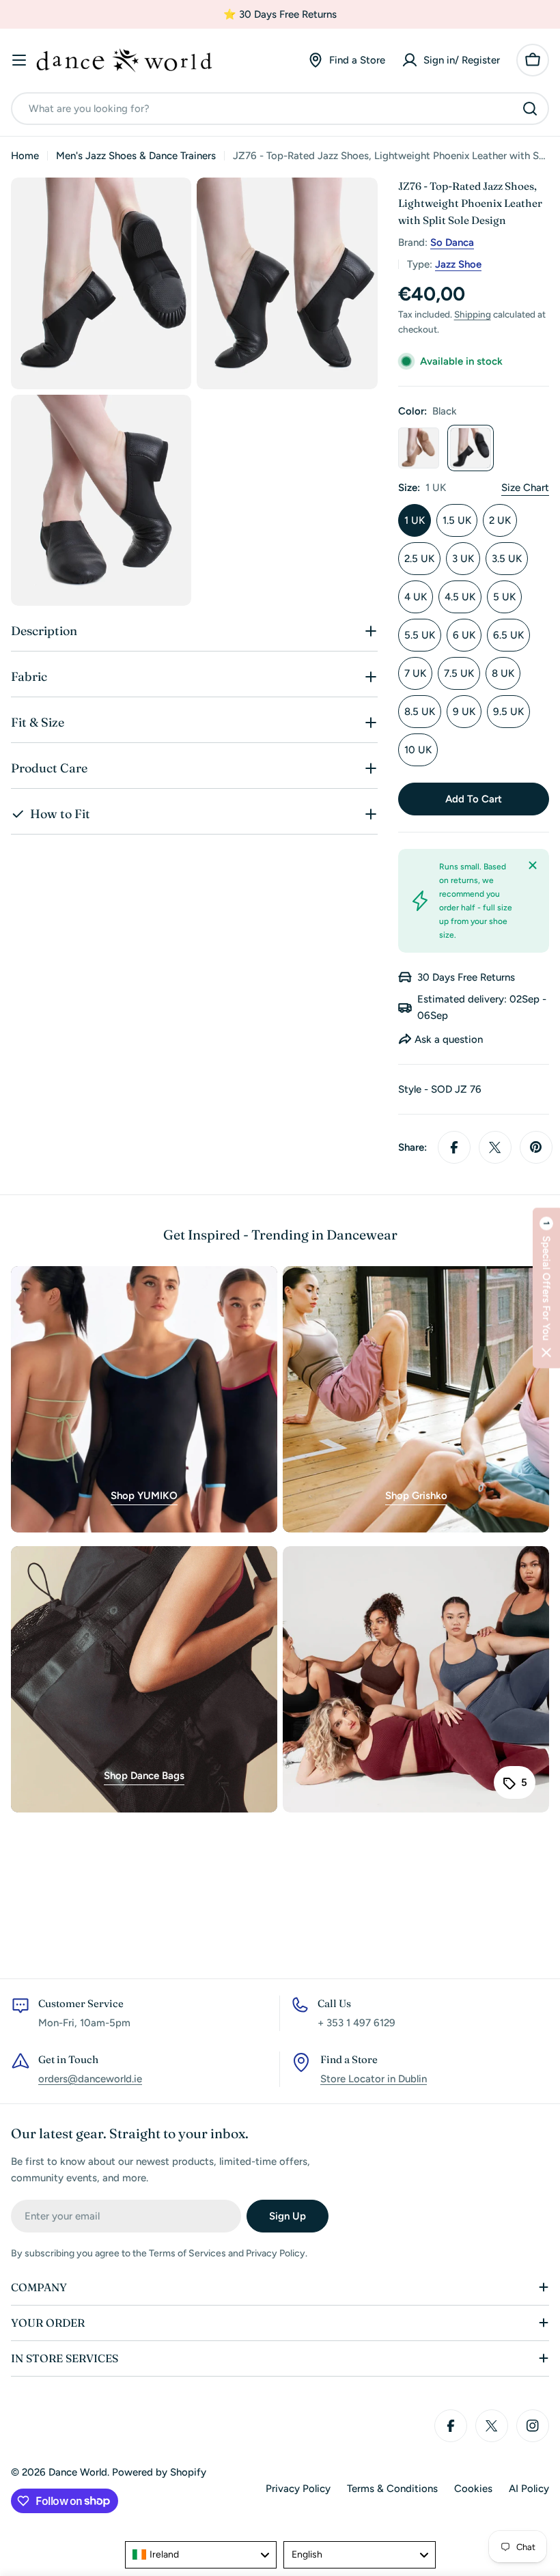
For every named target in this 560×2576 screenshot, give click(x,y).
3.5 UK (507, 559)
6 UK (464, 635)
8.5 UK (420, 712)
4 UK (416, 597)
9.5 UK (508, 712)
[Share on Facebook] (454, 1147)
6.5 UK (508, 635)
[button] (546, 1288)
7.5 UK (459, 673)
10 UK (418, 750)
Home (25, 156)
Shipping (473, 314)
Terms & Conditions (392, 2489)
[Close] (533, 865)
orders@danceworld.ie (90, 2079)
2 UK (500, 520)
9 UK (464, 712)
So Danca (452, 242)
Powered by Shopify (159, 2472)
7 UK (415, 673)
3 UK (463, 559)
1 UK (415, 520)
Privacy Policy (298, 2489)
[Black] (471, 448)
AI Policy (529, 2489)
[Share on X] (495, 1147)
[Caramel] (419, 448)
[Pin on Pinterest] (536, 1147)
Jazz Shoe (458, 264)
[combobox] (280, 109)
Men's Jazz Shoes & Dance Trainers (136, 156)
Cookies (473, 2489)
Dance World (78, 2472)
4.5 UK (460, 597)
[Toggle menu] (19, 60)
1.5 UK (457, 520)
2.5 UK (419, 559)
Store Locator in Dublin (374, 2079)
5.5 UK (420, 635)
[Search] (530, 109)
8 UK (503, 673)
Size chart (525, 488)
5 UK (504, 597)
